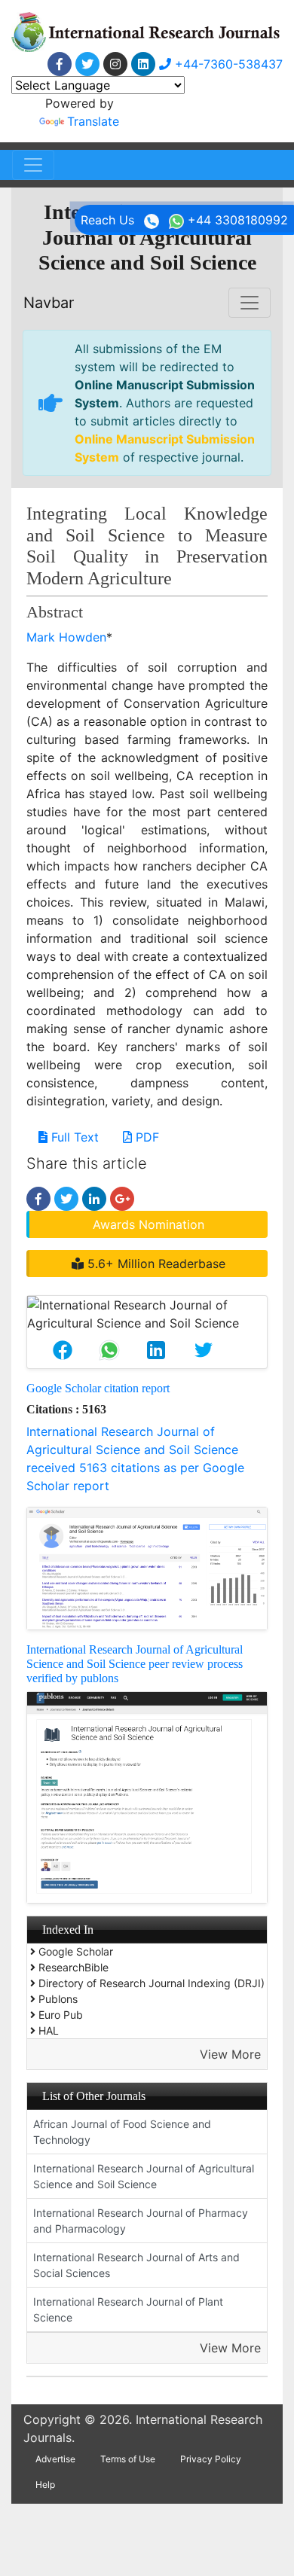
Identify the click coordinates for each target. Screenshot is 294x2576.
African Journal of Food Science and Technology (122, 2132)
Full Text (73, 1137)
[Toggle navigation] (33, 165)
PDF (145, 1137)
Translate (93, 121)
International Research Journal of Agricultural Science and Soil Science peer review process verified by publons (135, 1664)
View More (230, 2054)
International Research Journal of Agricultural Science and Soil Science (144, 2176)
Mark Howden (66, 637)
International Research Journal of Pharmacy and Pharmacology (141, 2221)
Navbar (49, 303)
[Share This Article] (63, 1350)
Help (45, 2485)
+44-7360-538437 (227, 64)
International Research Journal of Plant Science (128, 2309)
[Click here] (60, 64)
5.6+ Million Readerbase (155, 1264)
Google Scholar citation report (98, 1388)
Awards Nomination (149, 1224)
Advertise (55, 2459)
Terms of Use (128, 2459)
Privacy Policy (211, 2459)
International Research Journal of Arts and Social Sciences (136, 2265)
